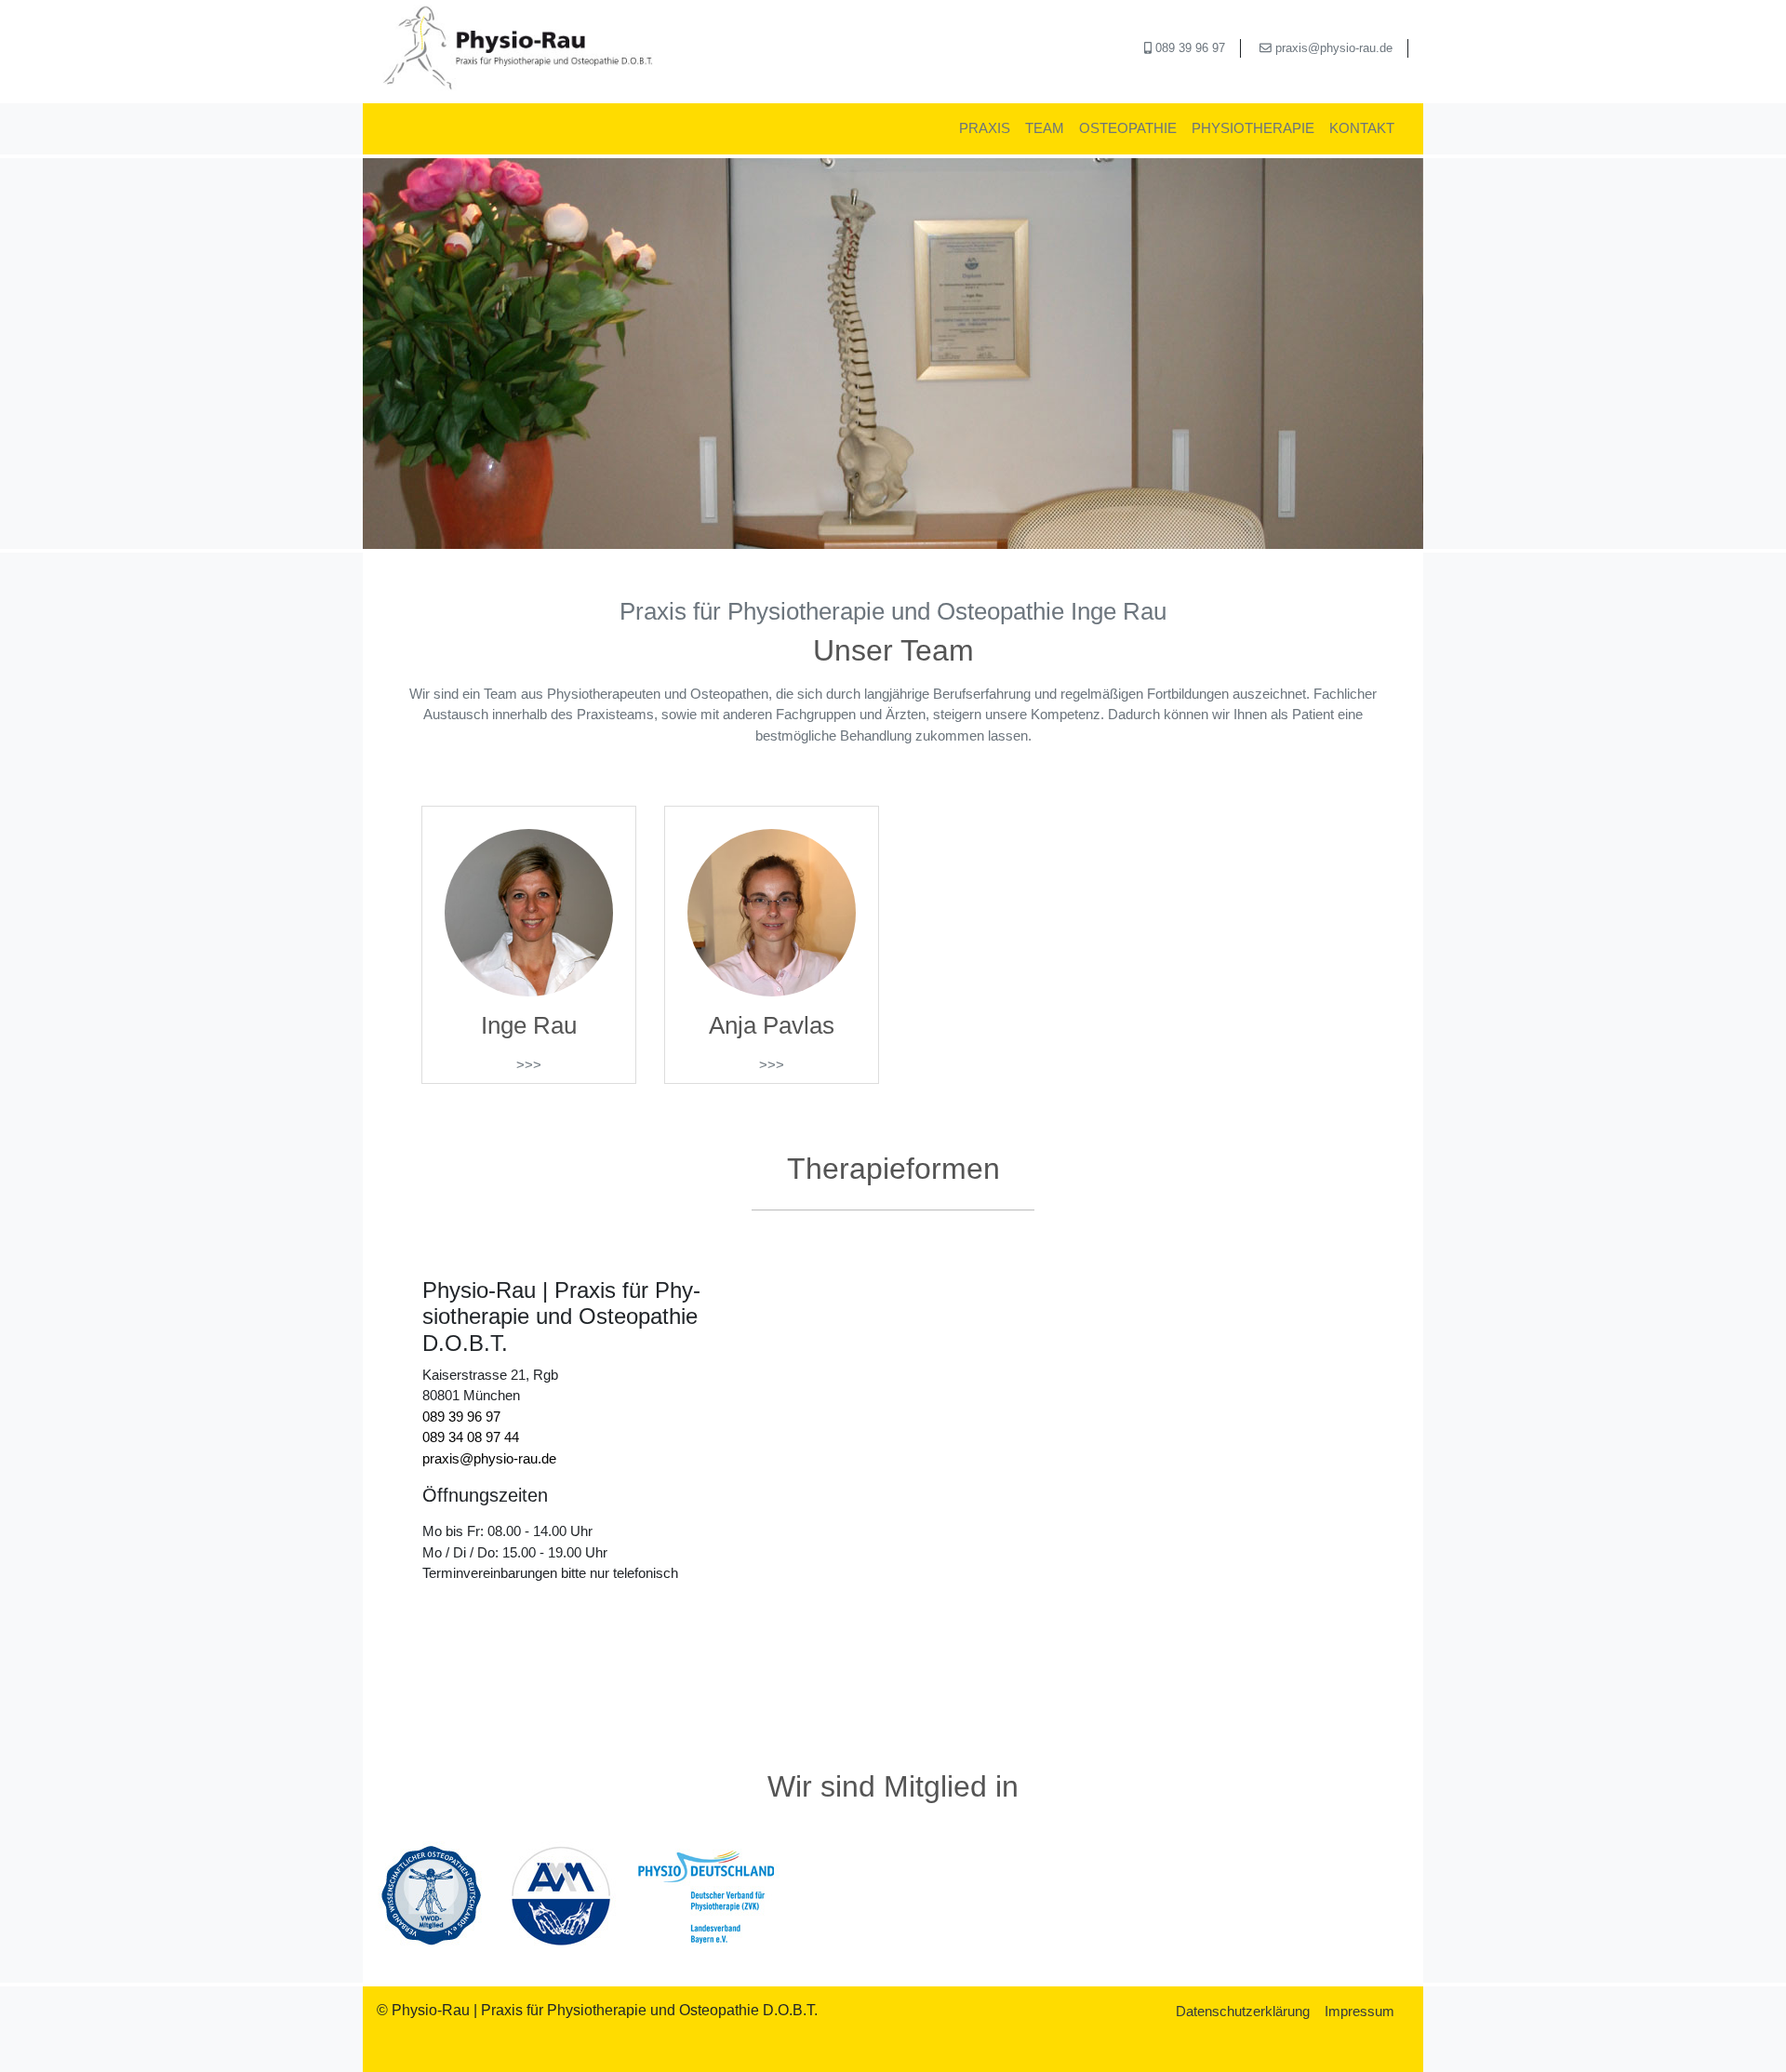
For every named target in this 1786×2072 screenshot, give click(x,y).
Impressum (1359, 2011)
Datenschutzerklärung (1243, 2011)
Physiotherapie (1253, 128)
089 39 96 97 (1188, 48)
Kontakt (1362, 128)
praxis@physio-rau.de (1332, 48)
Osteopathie (1128, 128)
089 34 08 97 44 (471, 1437)
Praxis (985, 128)
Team (1045, 128)
